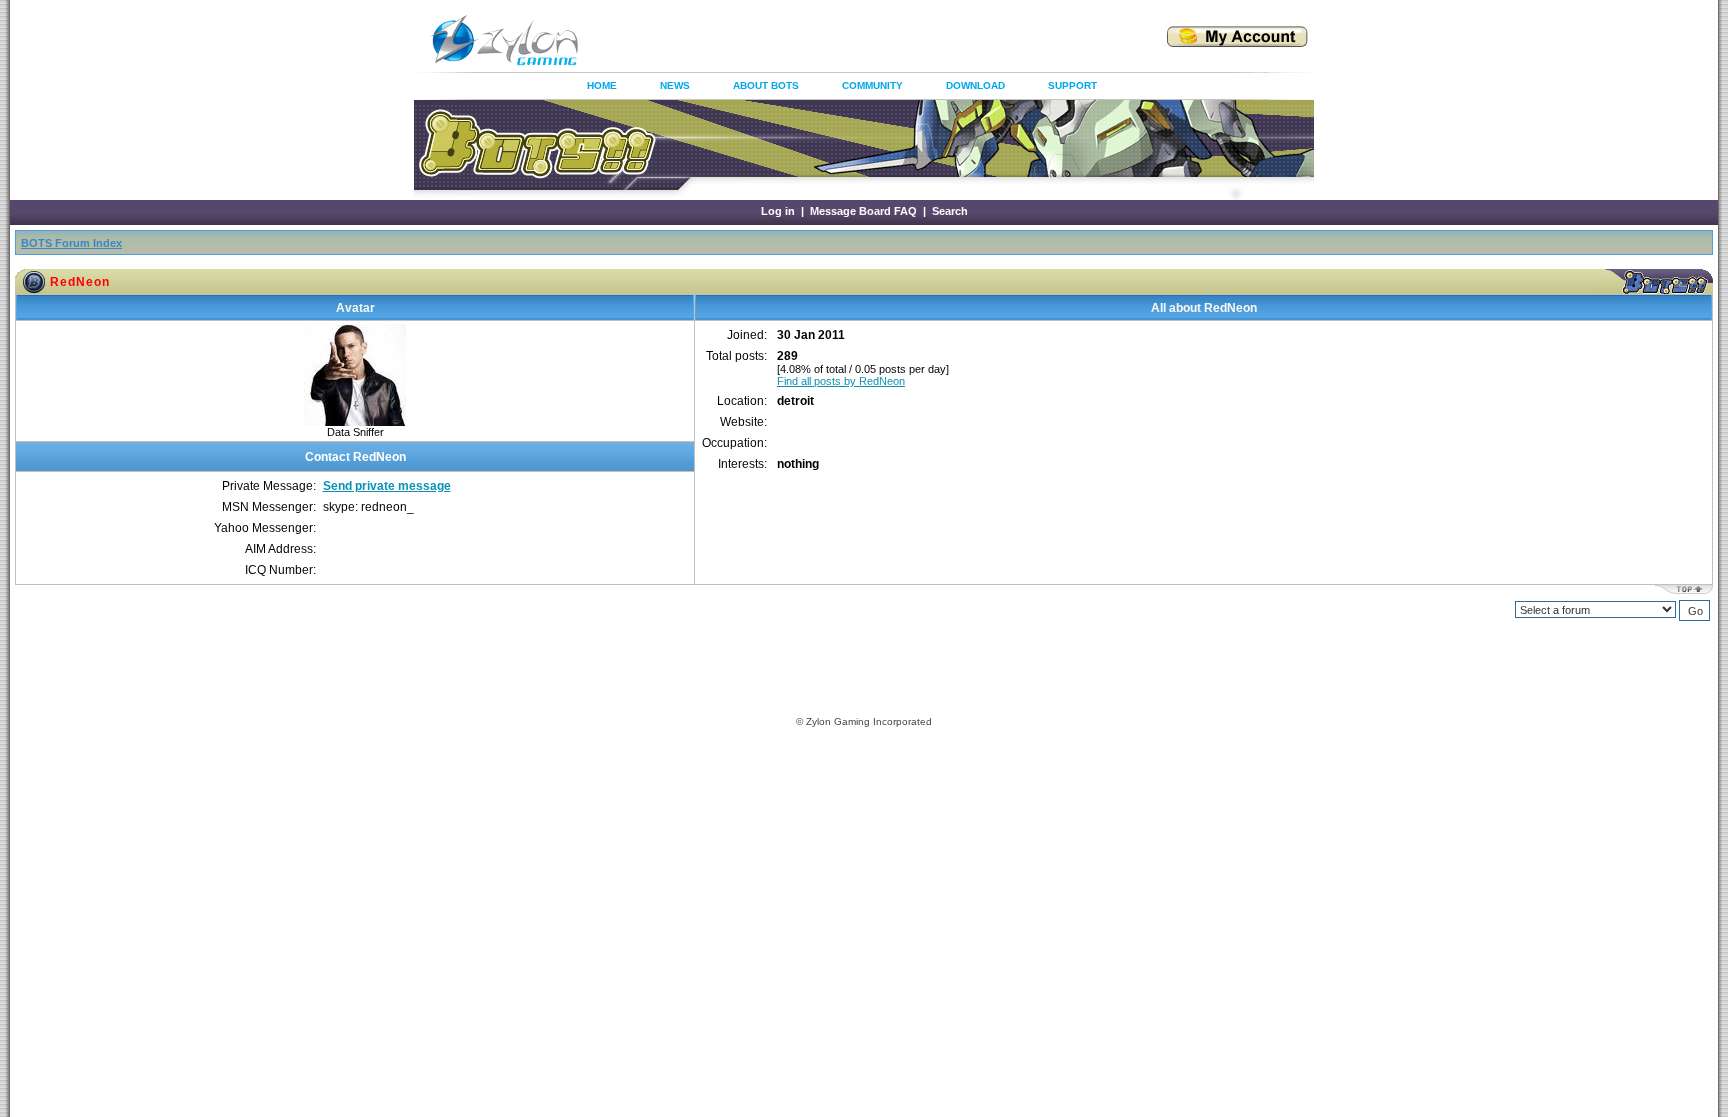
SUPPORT (1072, 85)
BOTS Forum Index (71, 243)
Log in (778, 211)
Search (950, 211)
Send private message (387, 486)
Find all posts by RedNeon (841, 381)
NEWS (675, 85)
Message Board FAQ (863, 211)
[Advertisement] (848, 40)
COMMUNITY (872, 85)
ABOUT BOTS (766, 85)
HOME (602, 85)
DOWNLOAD (975, 85)
